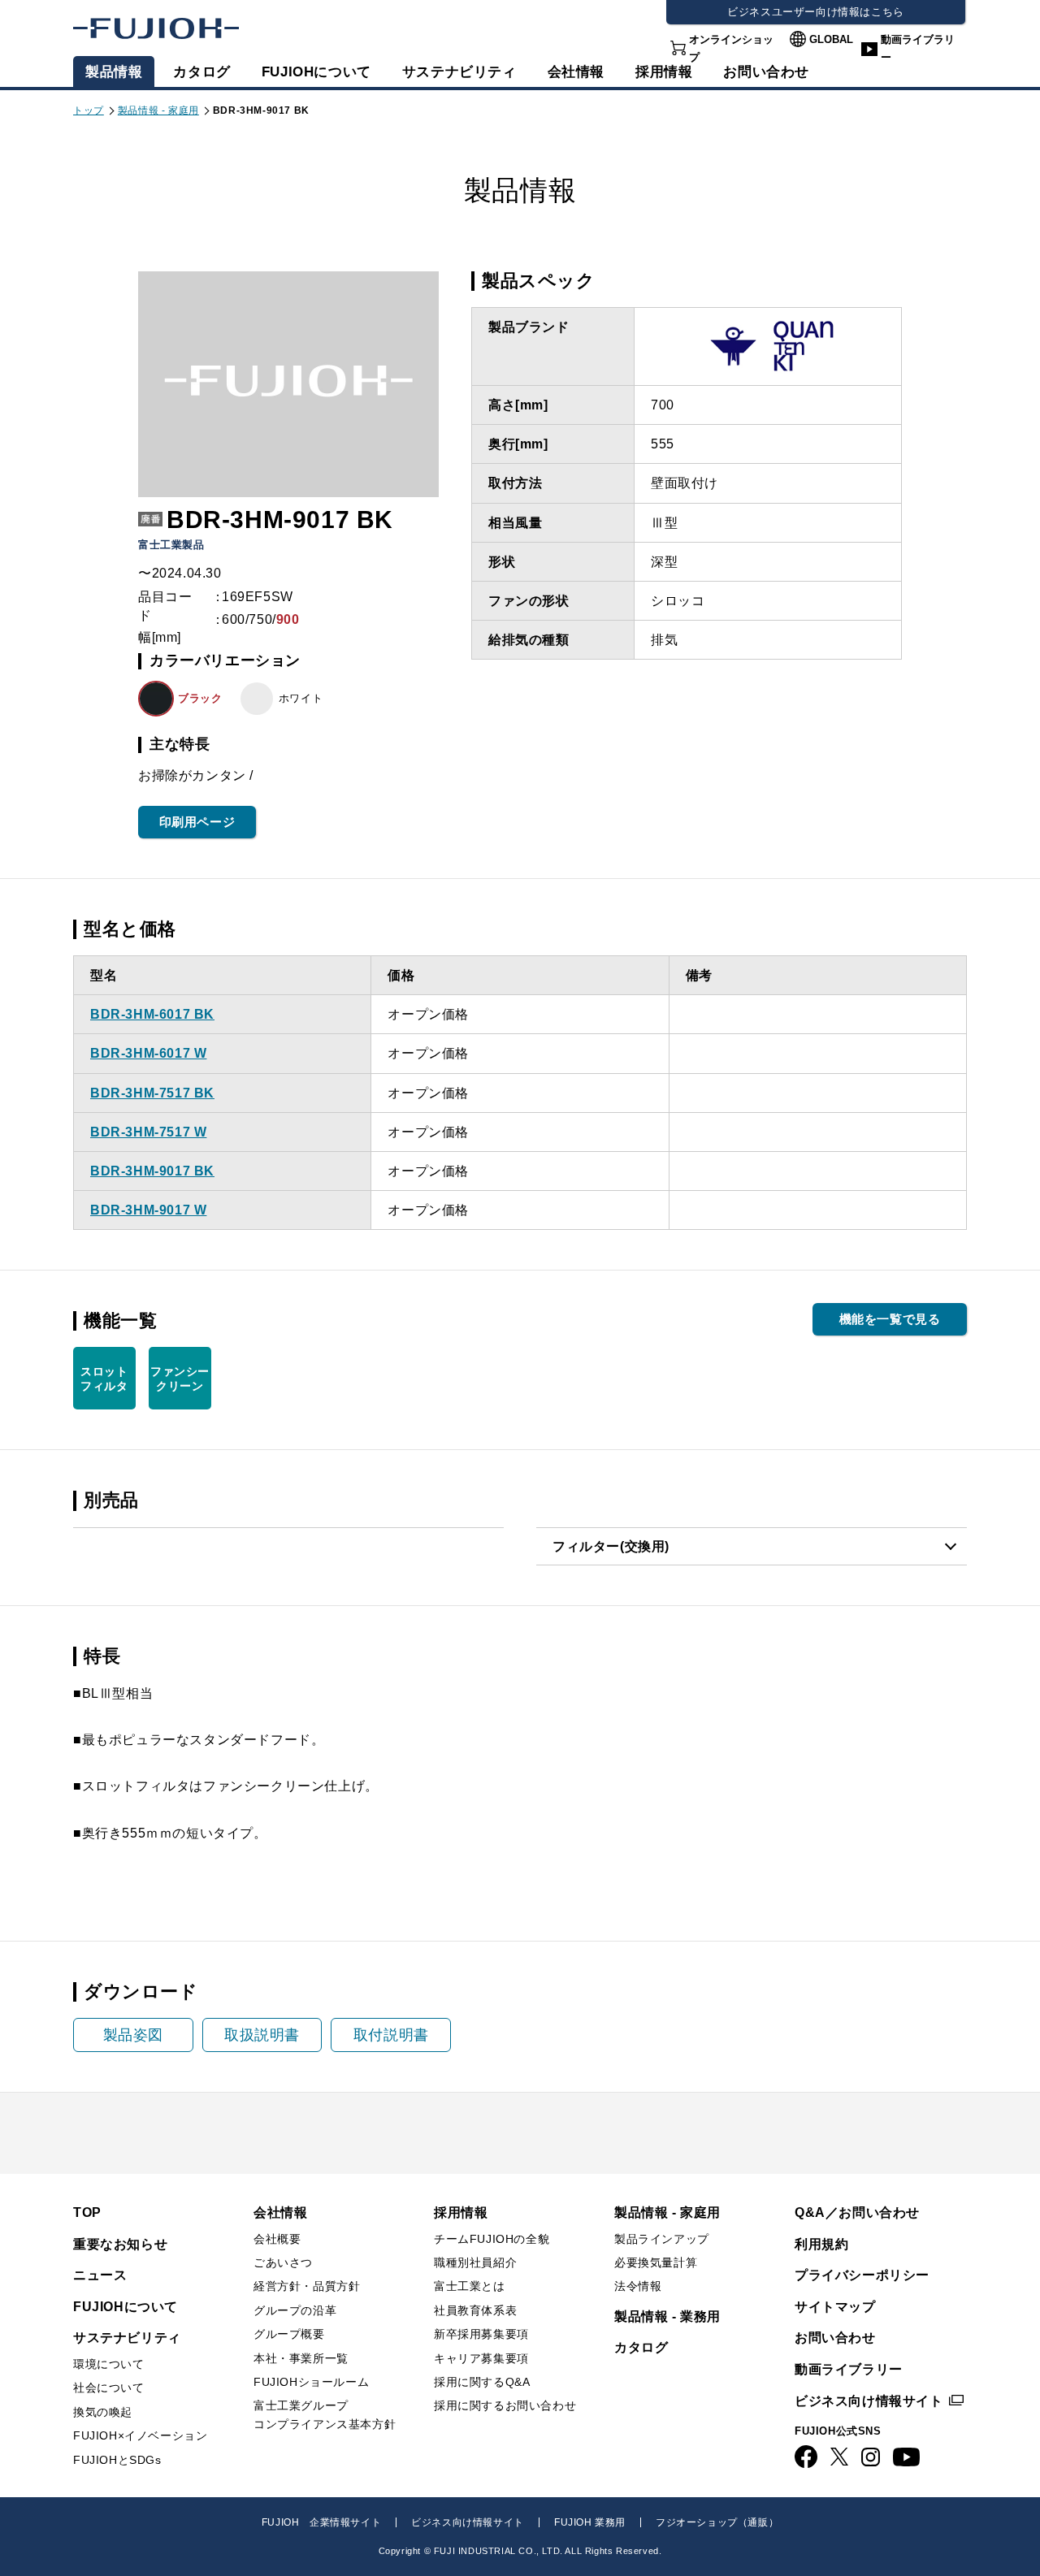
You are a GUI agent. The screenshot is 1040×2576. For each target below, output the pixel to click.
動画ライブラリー (918, 48)
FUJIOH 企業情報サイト (321, 2522)
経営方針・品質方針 (307, 2286)
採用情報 (664, 72)
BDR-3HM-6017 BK (152, 1014)
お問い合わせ (835, 2338)
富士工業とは (470, 2286)
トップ (89, 110)
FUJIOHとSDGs (117, 2460)
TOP (87, 2212)
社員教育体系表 (475, 2310)
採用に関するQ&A (482, 2382)
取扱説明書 (262, 2035)
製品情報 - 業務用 (667, 2316)
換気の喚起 (103, 2412)
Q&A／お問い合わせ (857, 2212)
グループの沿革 (295, 2310)
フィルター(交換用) (611, 1546)
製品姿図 (133, 2035)
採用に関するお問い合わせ (505, 2405)
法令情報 (638, 2286)
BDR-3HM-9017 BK (152, 1171)
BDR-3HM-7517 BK (152, 1093)
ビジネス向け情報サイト (869, 2401)
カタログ (201, 72)
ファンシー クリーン (180, 1379)
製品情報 (114, 72)
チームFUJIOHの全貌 (492, 2239)
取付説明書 (391, 2035)
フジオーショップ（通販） (717, 2522)
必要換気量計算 (656, 2262)
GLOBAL (831, 39)
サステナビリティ (459, 72)
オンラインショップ (731, 48)
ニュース (100, 2275)
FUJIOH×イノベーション (140, 2435)
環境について (109, 2364)
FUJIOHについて (316, 72)
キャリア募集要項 (481, 2358)
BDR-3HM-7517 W (148, 1132)
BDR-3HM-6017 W (148, 1053)
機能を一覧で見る (890, 1319)
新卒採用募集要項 (481, 2334)
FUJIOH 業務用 (590, 2522)
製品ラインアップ (662, 2239)
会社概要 (277, 2239)
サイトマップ (835, 2307)
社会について (109, 2388)
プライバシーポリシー (862, 2275)
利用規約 (821, 2244)
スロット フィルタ (104, 1379)
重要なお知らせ (120, 2244)
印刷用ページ (197, 822)
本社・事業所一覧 (301, 2358)
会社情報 (576, 72)
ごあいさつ (283, 2262)
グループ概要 (289, 2334)
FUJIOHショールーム (311, 2382)
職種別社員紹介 (475, 2262)
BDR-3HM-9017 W (148, 1210)
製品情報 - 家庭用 (158, 110)
